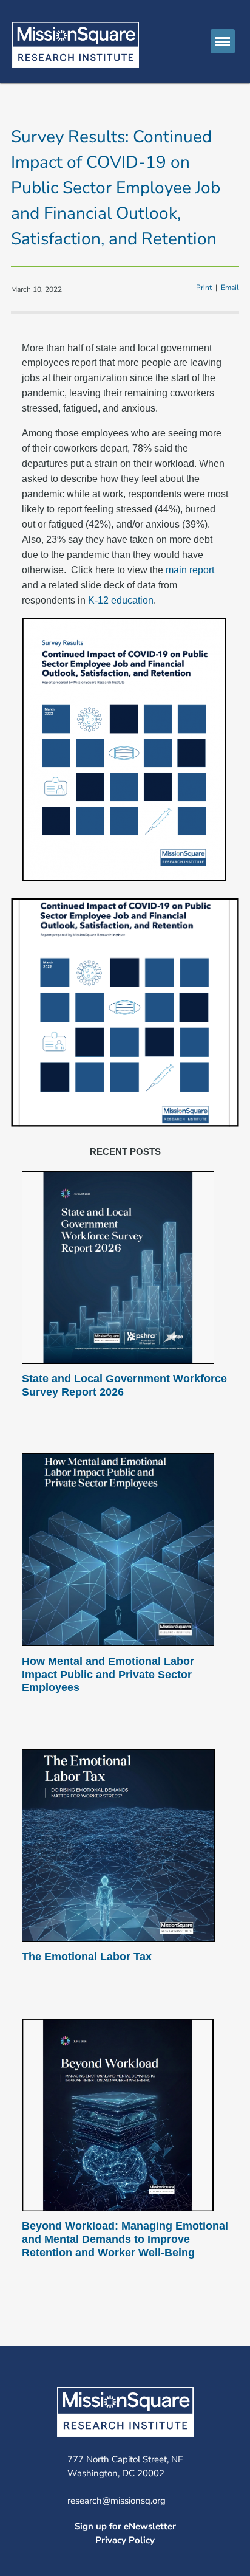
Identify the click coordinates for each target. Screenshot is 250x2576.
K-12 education (121, 600)
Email (230, 288)
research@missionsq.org (117, 2501)
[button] (223, 41)
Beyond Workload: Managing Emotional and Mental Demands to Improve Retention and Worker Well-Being (125, 2239)
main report (190, 570)
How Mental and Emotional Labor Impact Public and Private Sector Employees (108, 1674)
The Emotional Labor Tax (87, 1957)
